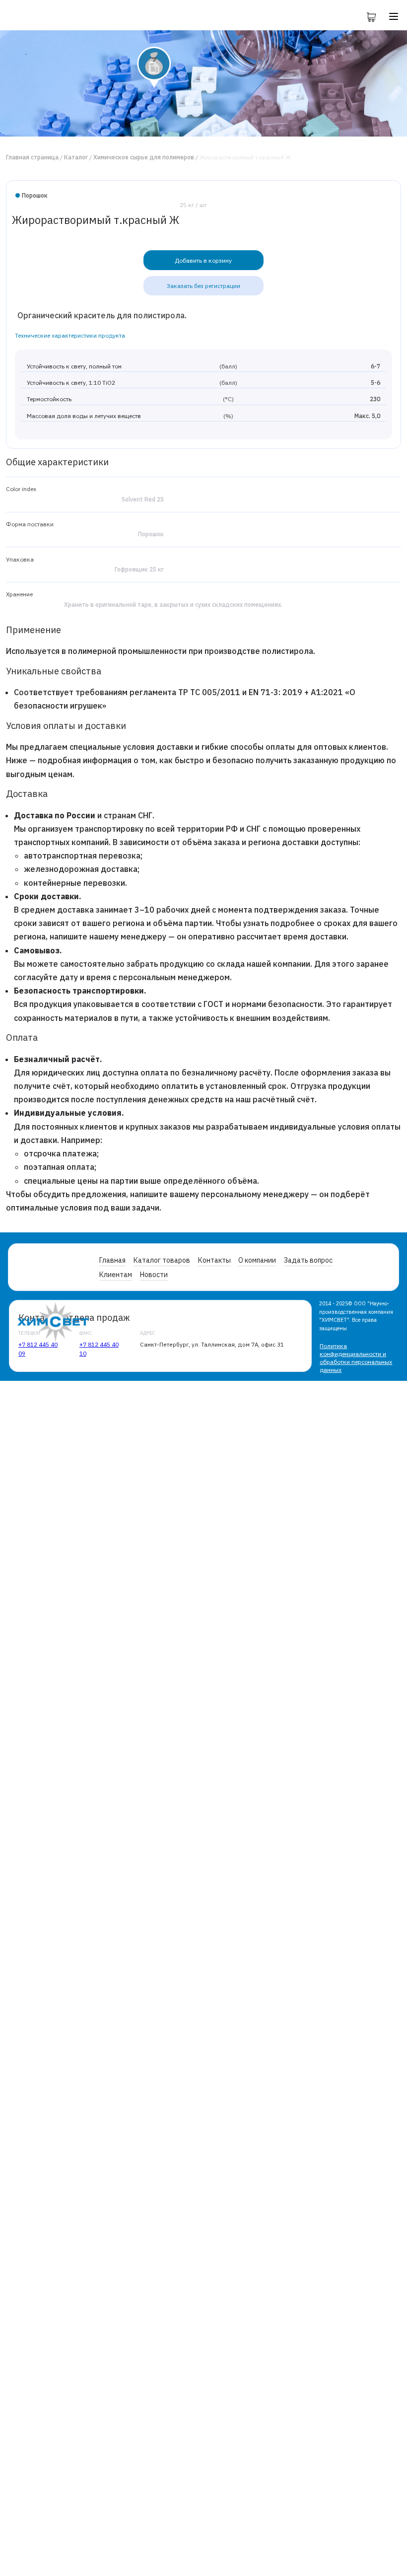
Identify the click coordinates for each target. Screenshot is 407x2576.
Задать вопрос (308, 1260)
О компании (257, 1260)
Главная (112, 1260)
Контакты (214, 1260)
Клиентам (116, 1275)
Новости (154, 1275)
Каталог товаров (162, 1260)
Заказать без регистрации (203, 286)
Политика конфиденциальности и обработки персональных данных (356, 1358)
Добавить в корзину (203, 260)
